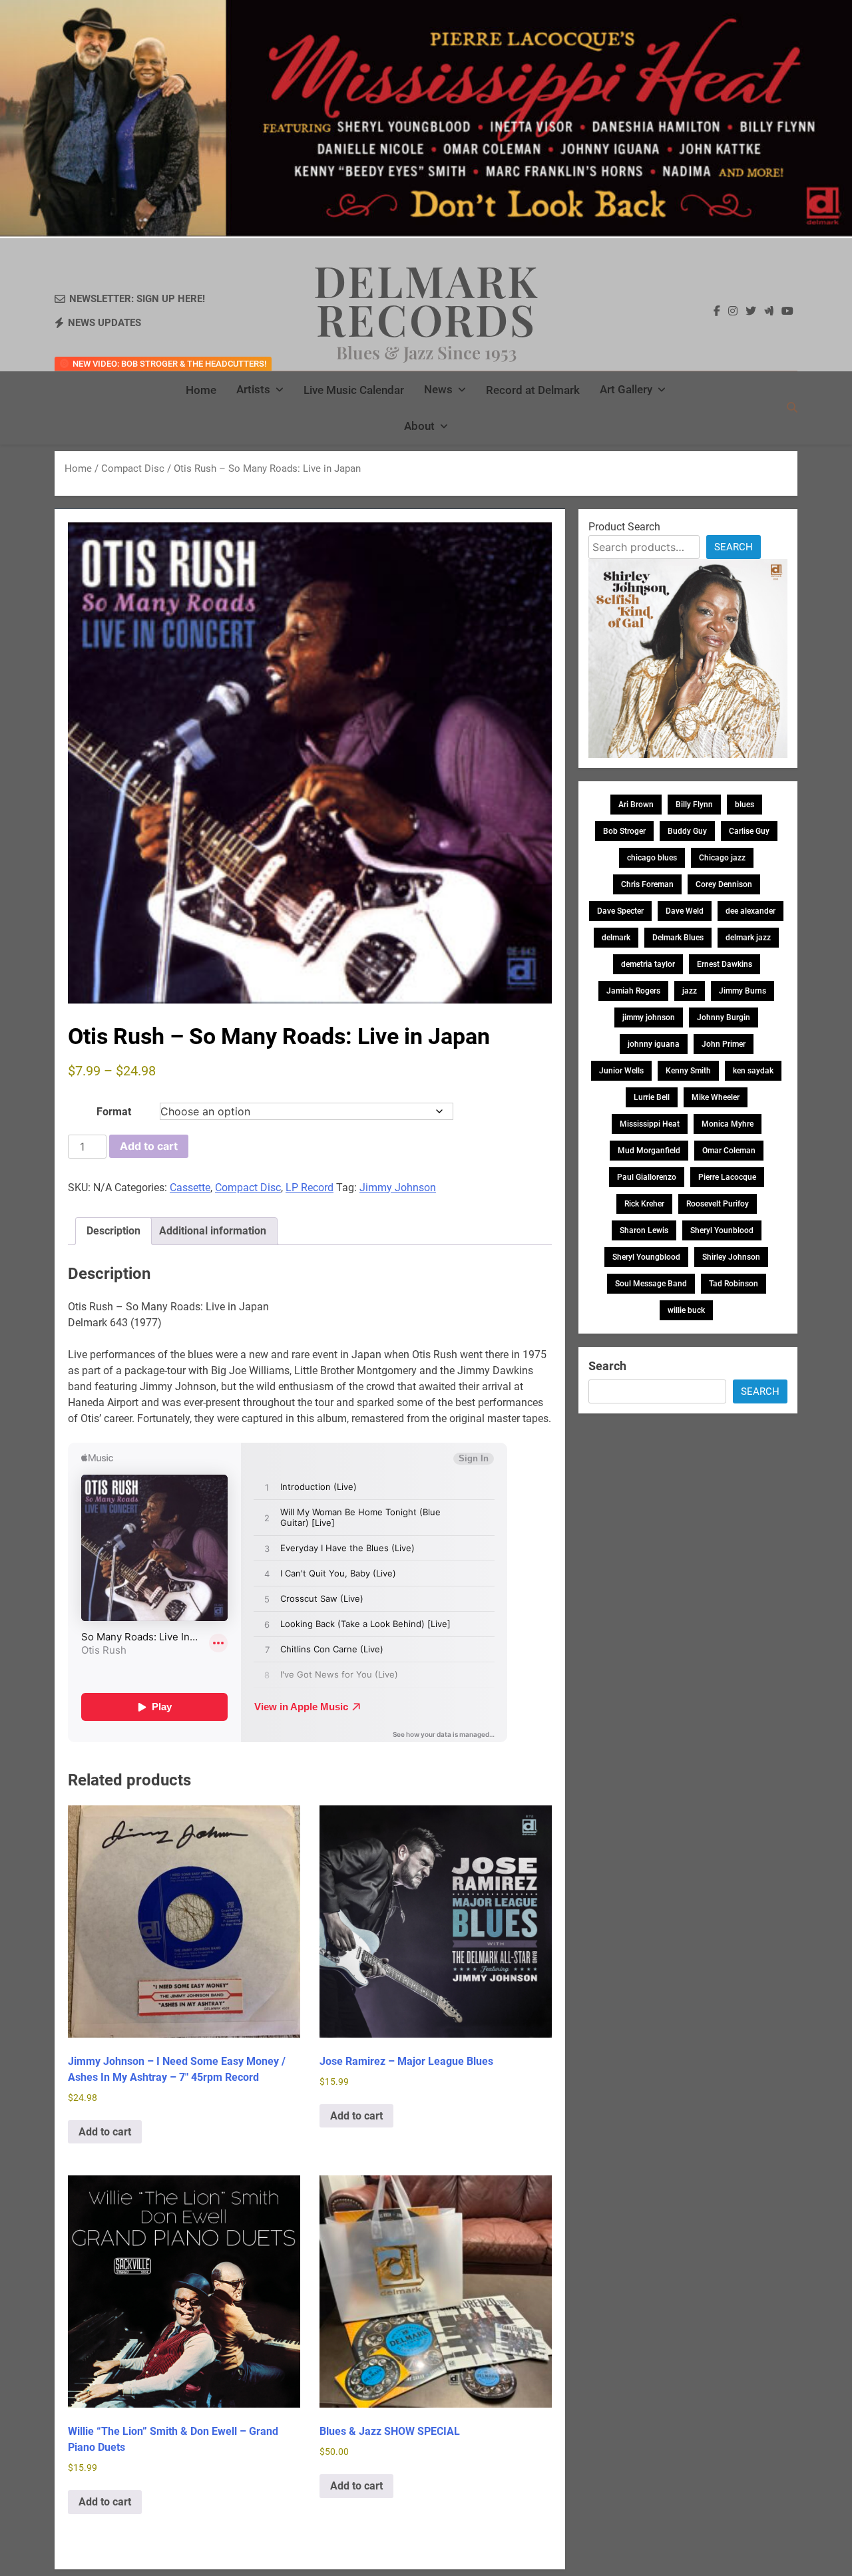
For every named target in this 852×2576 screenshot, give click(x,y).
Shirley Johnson (731, 1257)
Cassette (190, 1188)
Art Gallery (626, 389)
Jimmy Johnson (398, 1188)
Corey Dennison (724, 884)
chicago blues (652, 858)
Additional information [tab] (213, 1231)
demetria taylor (648, 964)
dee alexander (750, 911)
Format (114, 1112)
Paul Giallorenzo (647, 1177)
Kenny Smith (688, 1071)
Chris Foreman (647, 884)
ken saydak (753, 1071)
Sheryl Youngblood (646, 1257)
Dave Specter (620, 911)
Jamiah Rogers (633, 991)
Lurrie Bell (652, 1097)
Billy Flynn (694, 805)
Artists (253, 389)
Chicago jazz (722, 858)
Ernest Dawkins (725, 964)
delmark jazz (748, 938)
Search (734, 547)
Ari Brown (636, 805)
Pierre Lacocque (727, 1177)
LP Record (310, 1188)
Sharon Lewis (644, 1230)
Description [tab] (113, 1231)
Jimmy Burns (743, 991)
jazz (690, 991)
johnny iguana (654, 1044)
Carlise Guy (749, 831)
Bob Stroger (624, 831)
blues (745, 805)
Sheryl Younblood (722, 1230)
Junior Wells (621, 1071)
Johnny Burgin (724, 1017)
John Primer (724, 1044)
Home (201, 390)
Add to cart (149, 1146)
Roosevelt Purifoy (718, 1204)
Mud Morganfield (649, 1151)
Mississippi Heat (650, 1124)
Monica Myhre (728, 1124)
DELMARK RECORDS (426, 299)
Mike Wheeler (716, 1097)
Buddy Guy (687, 831)
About (419, 426)
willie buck (686, 1310)
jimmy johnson (649, 1017)
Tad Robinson (734, 1284)
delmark (616, 938)
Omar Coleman (729, 1151)
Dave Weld (685, 911)
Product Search (624, 527)
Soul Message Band (651, 1284)
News (438, 389)
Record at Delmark (533, 390)
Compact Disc (133, 468)
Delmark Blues (678, 938)
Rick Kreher (644, 1204)
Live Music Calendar (354, 390)
